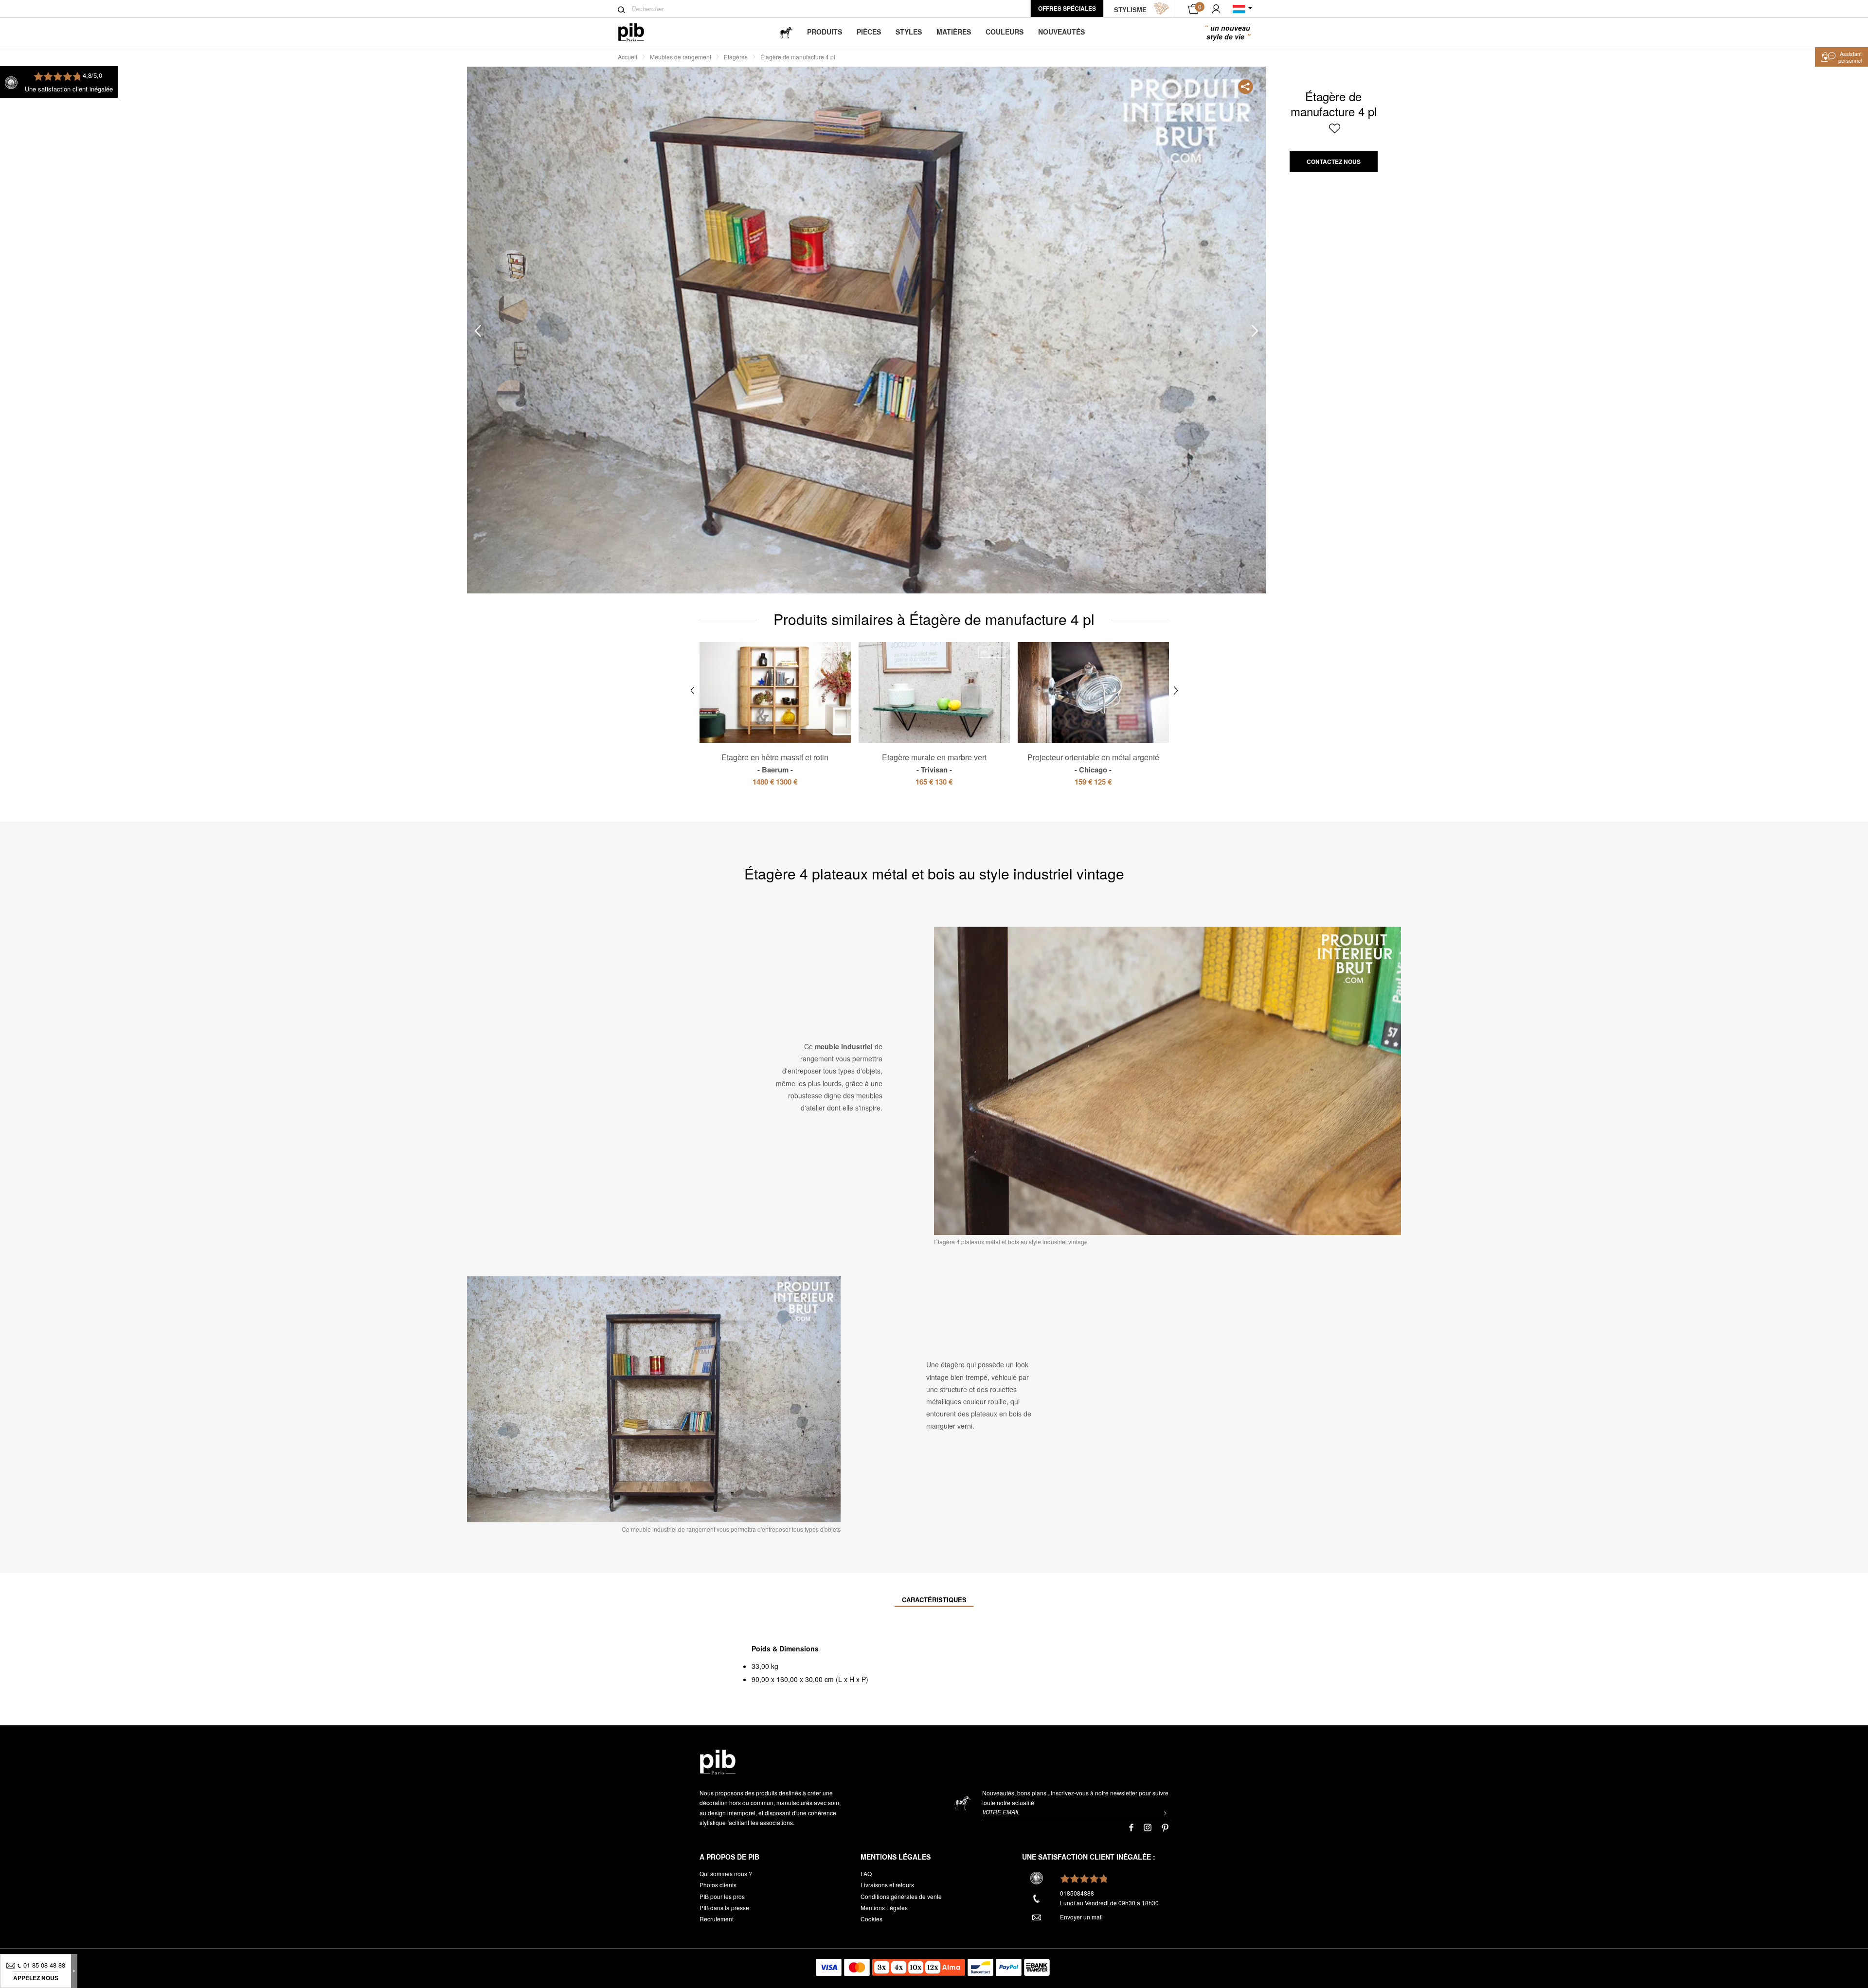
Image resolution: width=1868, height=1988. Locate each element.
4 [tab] (512, 396)
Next (1255, 331)
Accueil (628, 57)
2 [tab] (512, 309)
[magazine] (786, 32)
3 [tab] (512, 352)
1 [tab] (512, 266)
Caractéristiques (934, 1600)
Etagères (736, 57)
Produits (825, 32)
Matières (954, 32)
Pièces (869, 32)
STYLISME (1130, 9)
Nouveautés (1061, 32)
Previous (478, 331)
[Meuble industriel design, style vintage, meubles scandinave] (639, 32)
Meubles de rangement (681, 57)
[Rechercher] (621, 10)
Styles (909, 32)
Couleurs (1005, 32)
